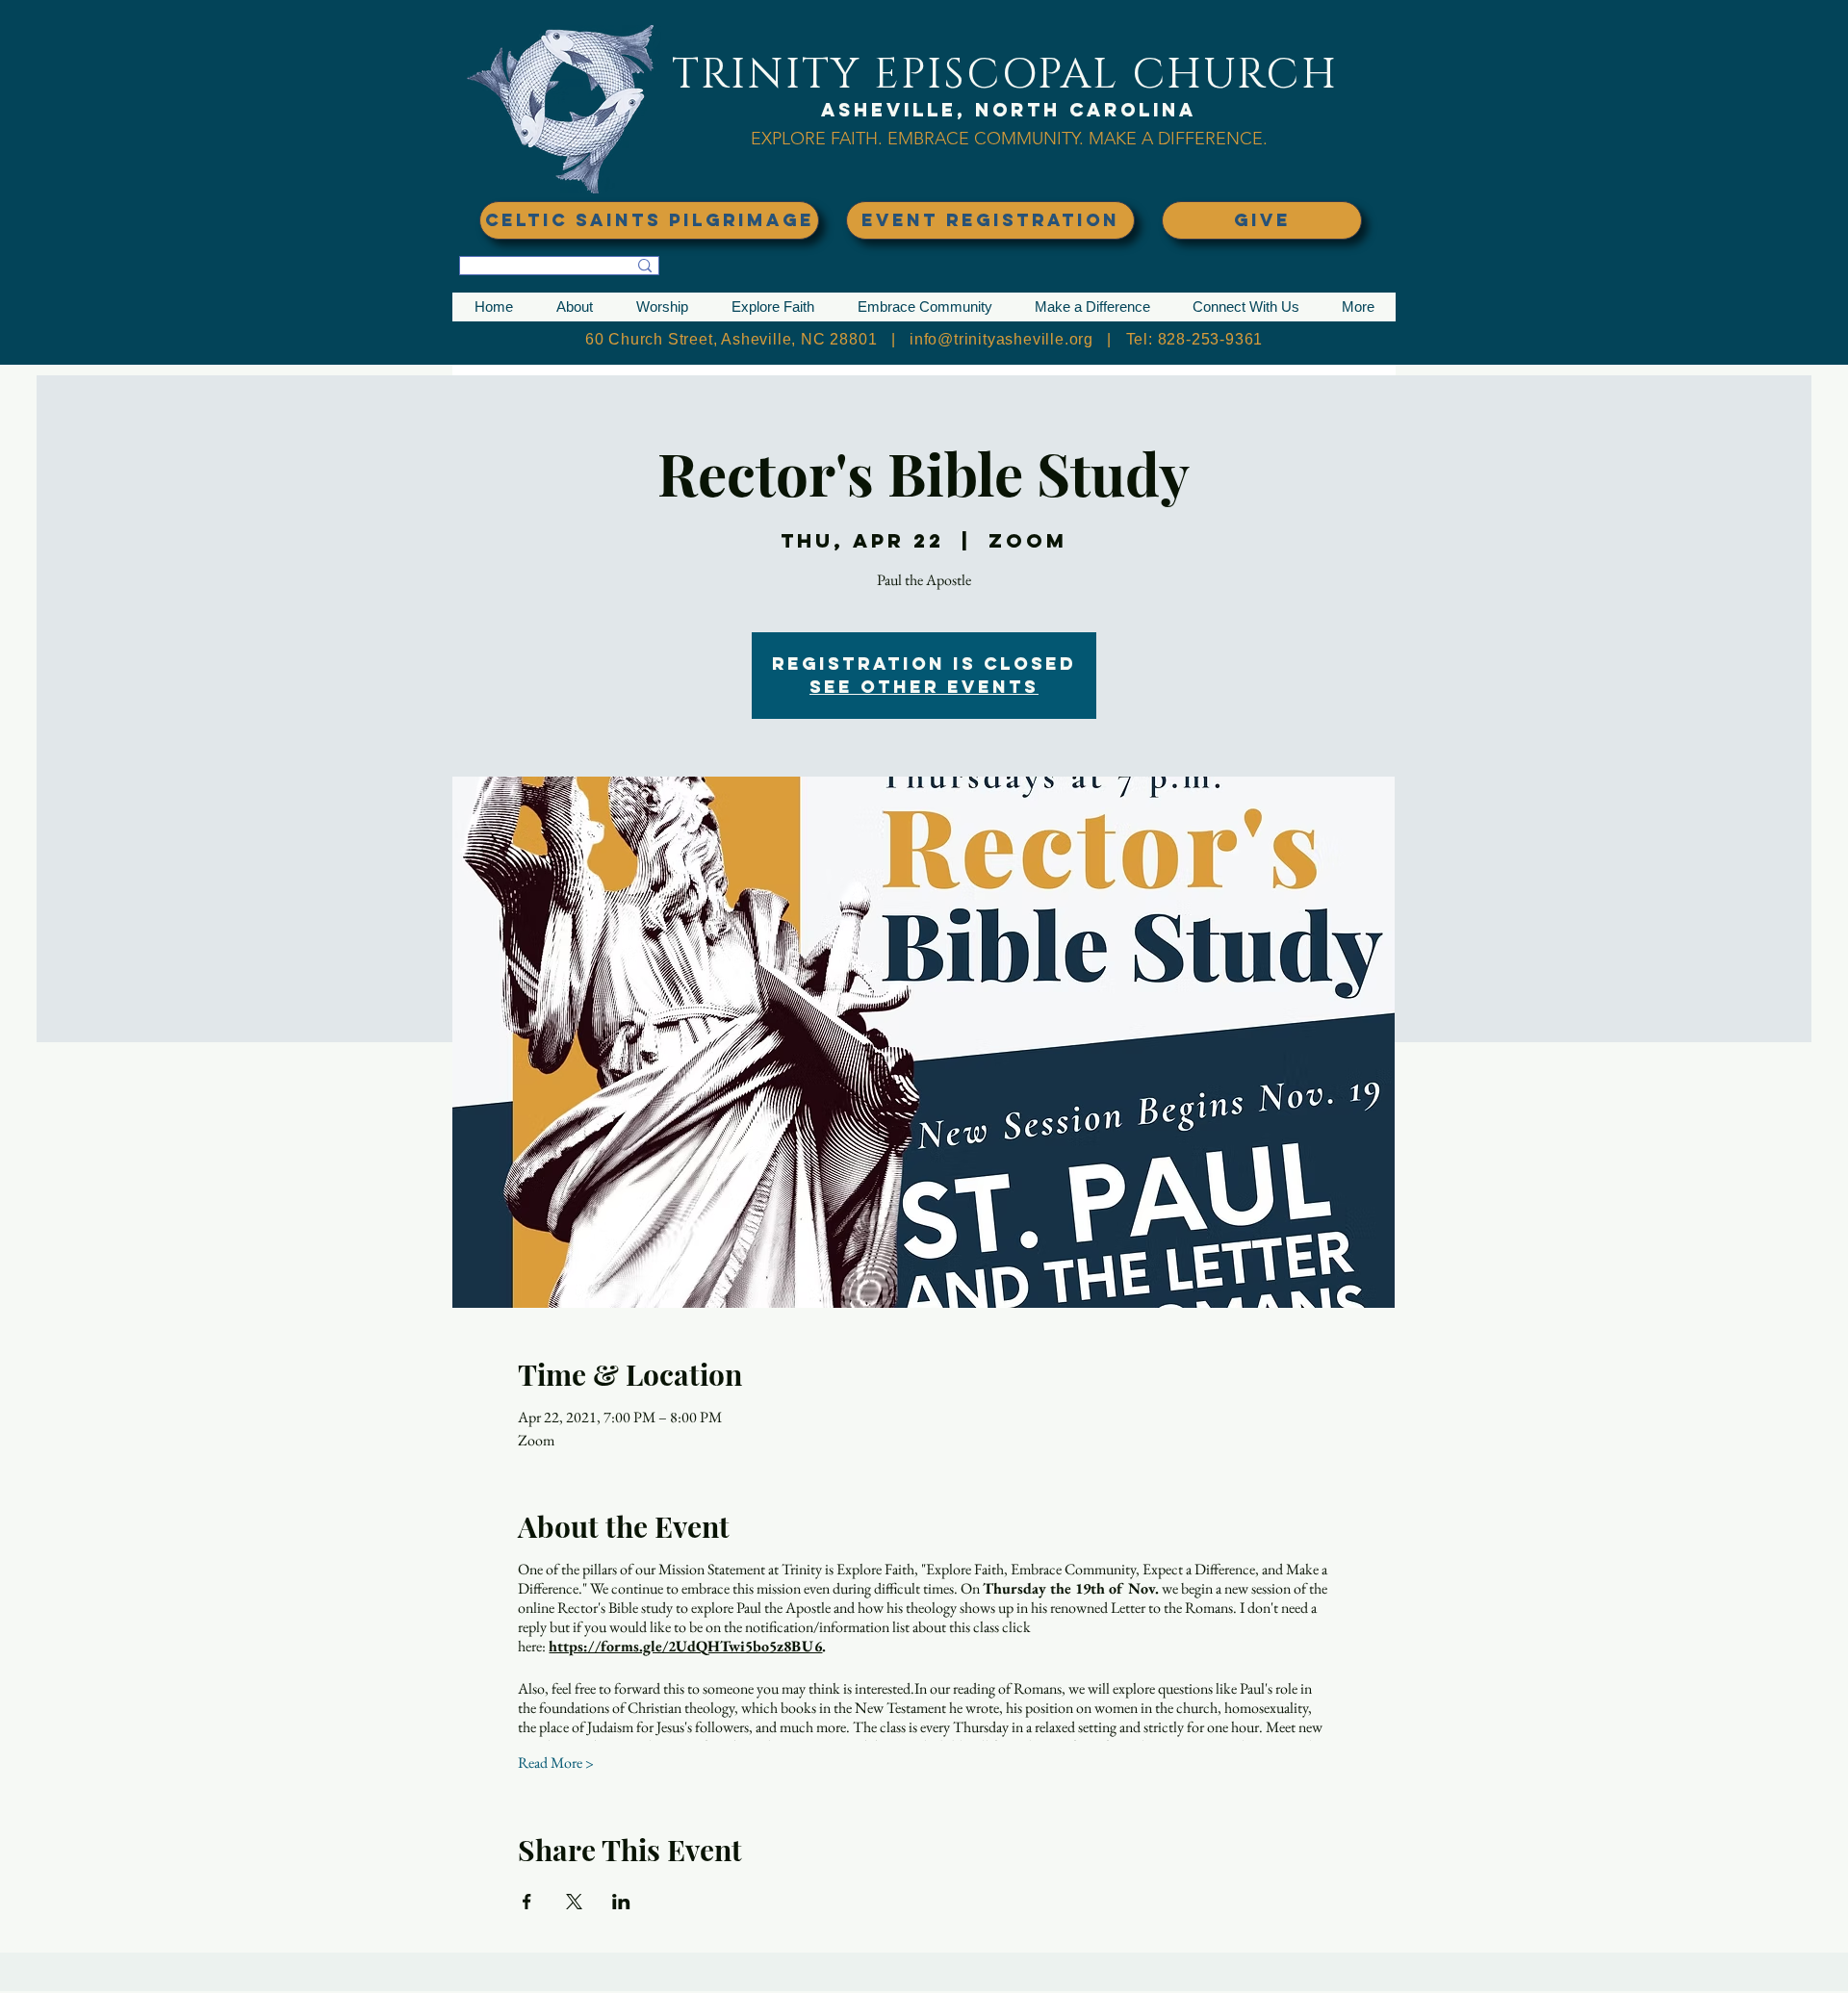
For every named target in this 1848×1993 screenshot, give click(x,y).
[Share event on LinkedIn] (621, 1902)
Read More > (556, 1763)
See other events (924, 687)
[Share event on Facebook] (527, 1902)
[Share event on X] (574, 1902)
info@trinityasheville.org (1001, 339)
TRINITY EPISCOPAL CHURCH (1005, 75)
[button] (574, 307)
